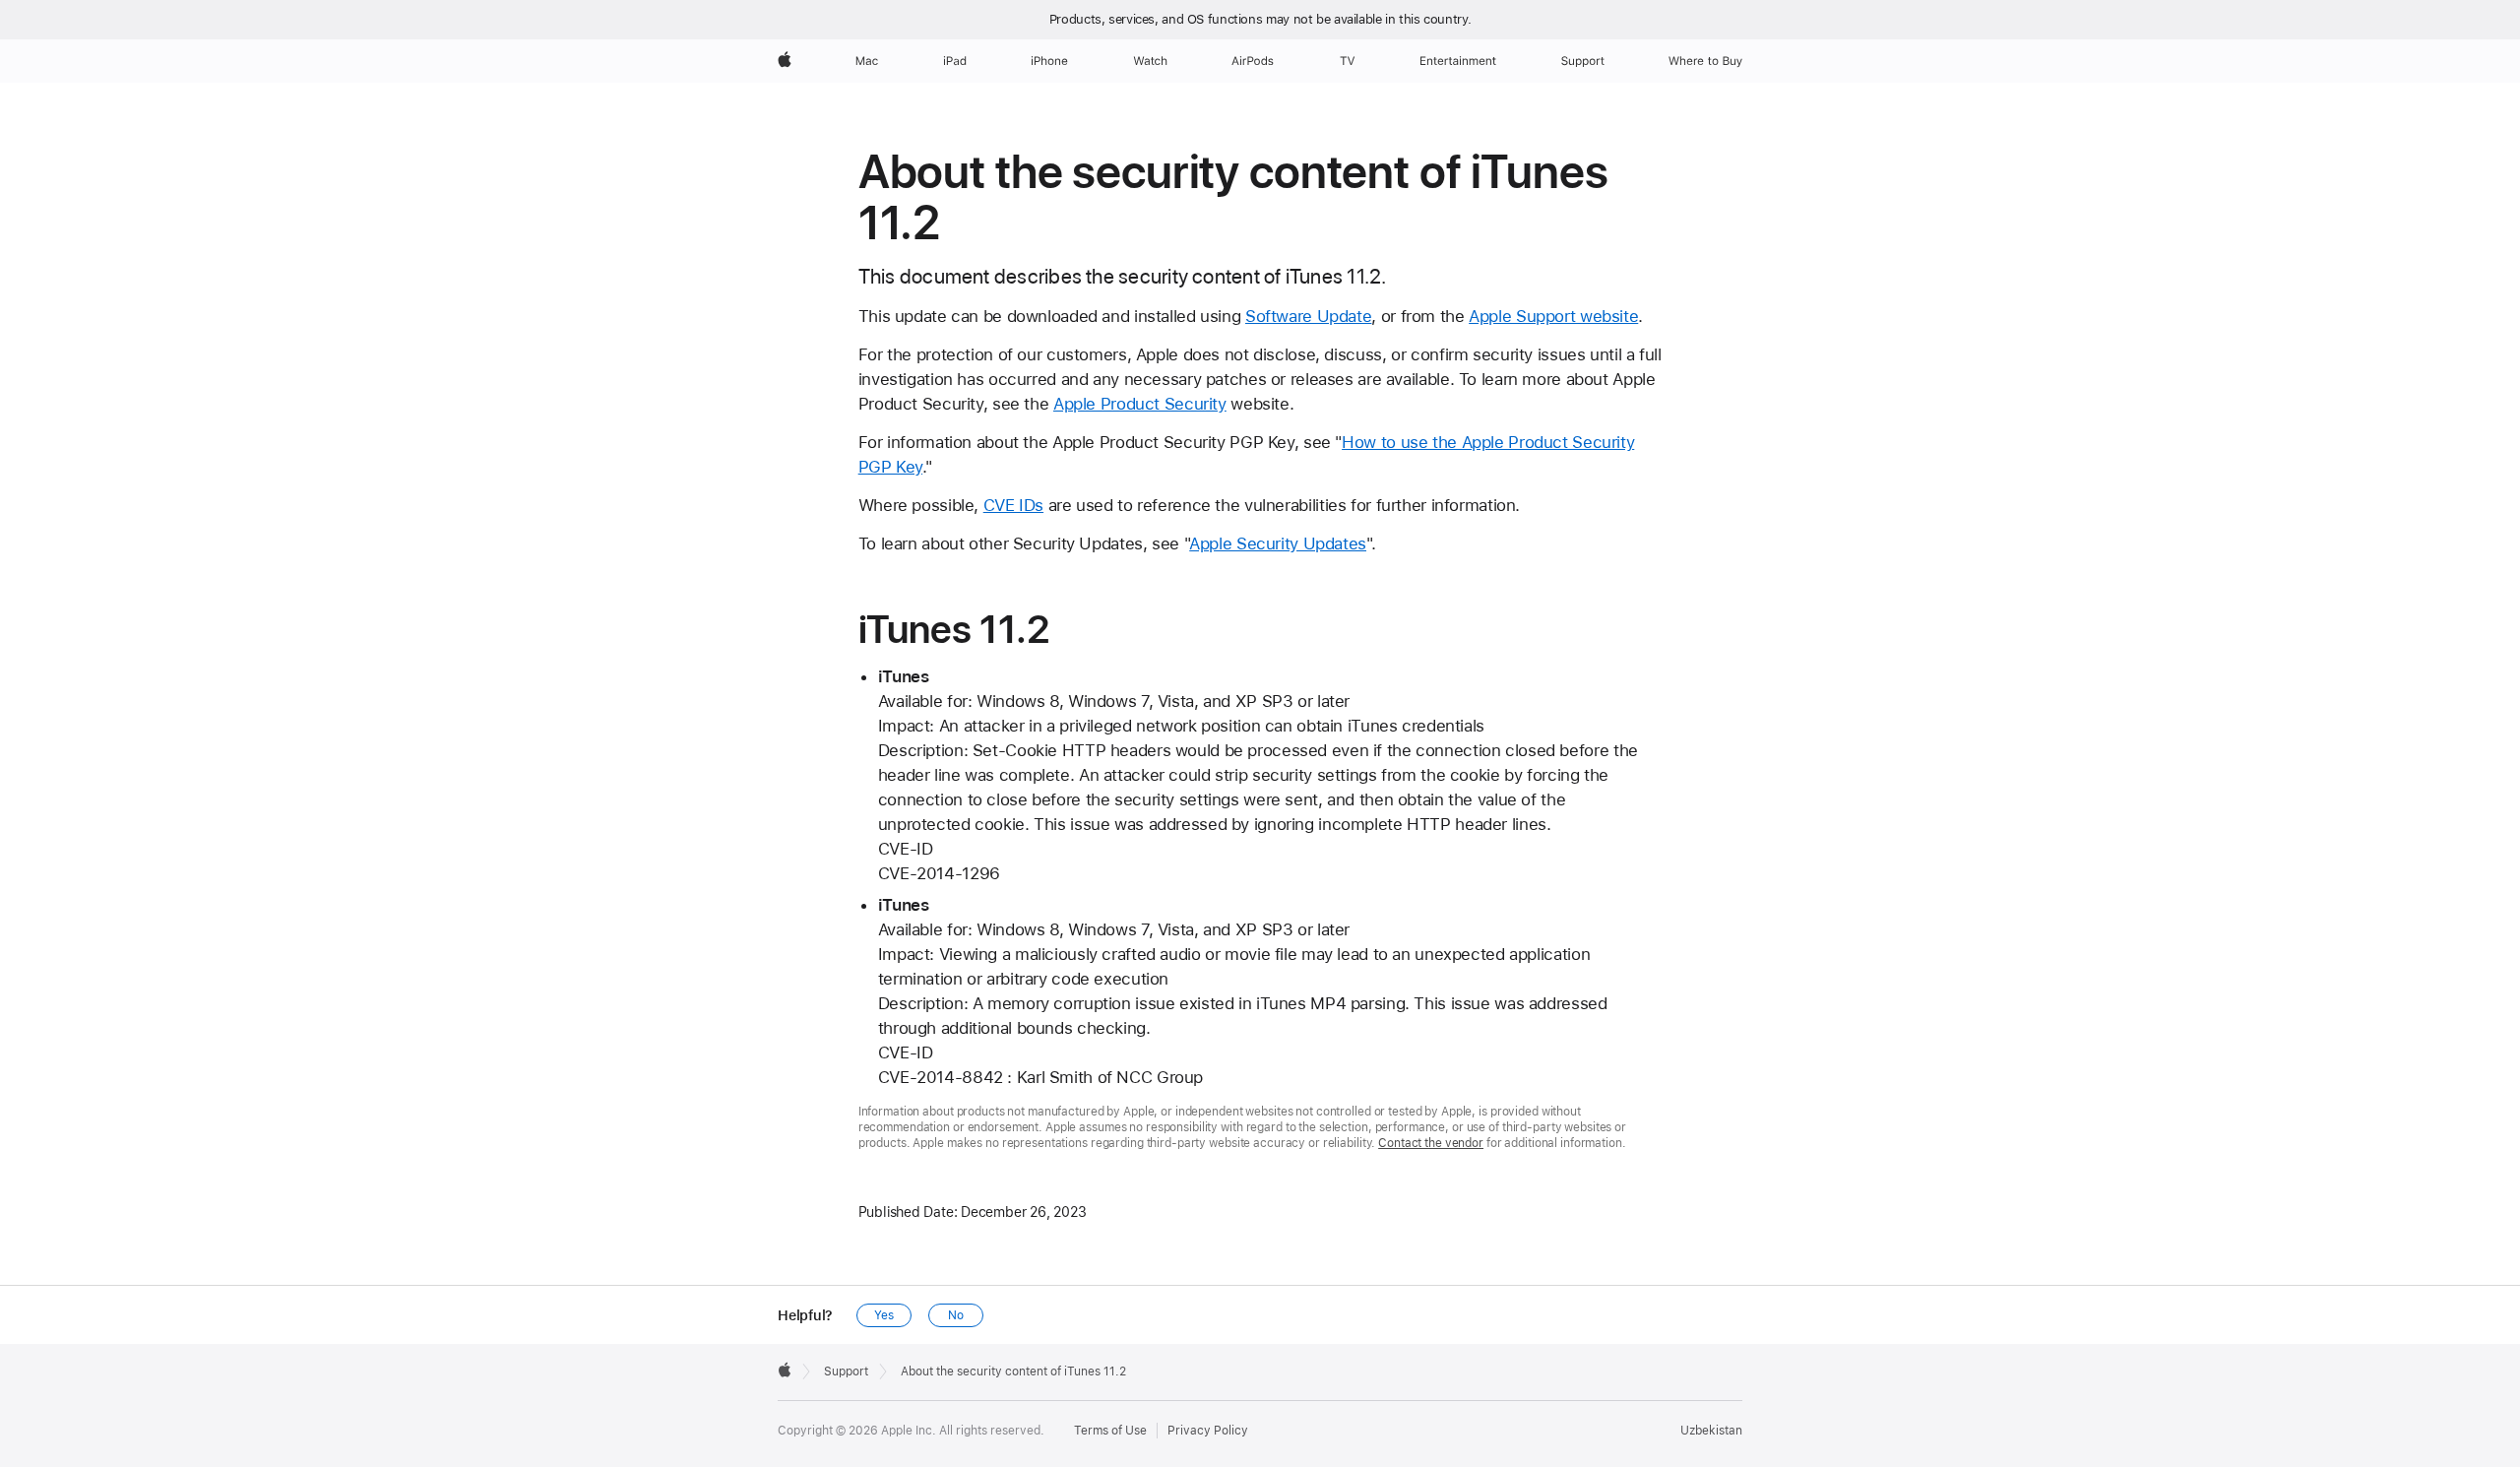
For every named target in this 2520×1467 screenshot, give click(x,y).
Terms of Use (1110, 1431)
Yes (884, 1315)
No (956, 1315)
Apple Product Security (1140, 404)
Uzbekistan (1711, 1431)
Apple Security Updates (1278, 543)
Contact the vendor (1431, 1143)
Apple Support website (1553, 316)
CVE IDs (1013, 505)
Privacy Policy (1208, 1431)
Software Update (1308, 316)
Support (846, 1371)
